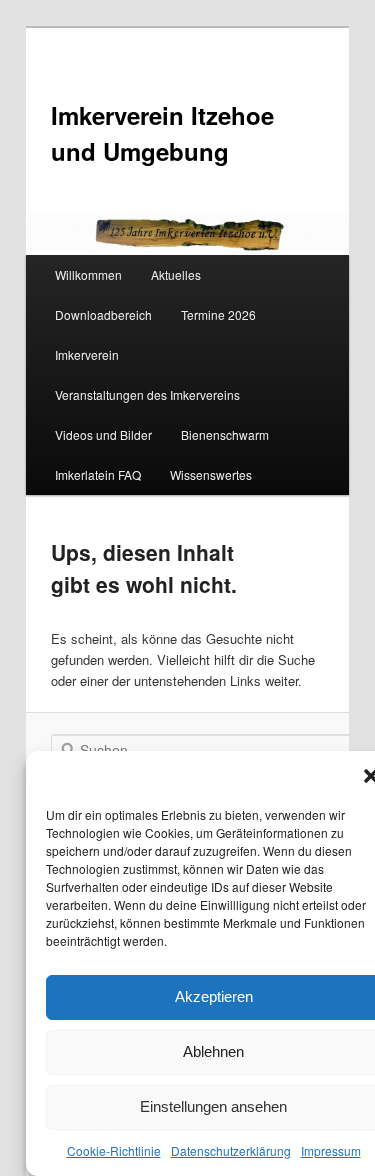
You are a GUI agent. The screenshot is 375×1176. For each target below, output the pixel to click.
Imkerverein (87, 354)
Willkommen (88, 274)
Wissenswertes (211, 474)
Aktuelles (176, 274)
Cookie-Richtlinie (114, 1150)
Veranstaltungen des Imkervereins (147, 394)
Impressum (331, 1150)
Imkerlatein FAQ (98, 474)
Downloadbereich (103, 314)
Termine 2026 (218, 314)
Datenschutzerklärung (231, 1150)
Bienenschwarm (225, 434)
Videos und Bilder (103, 434)
